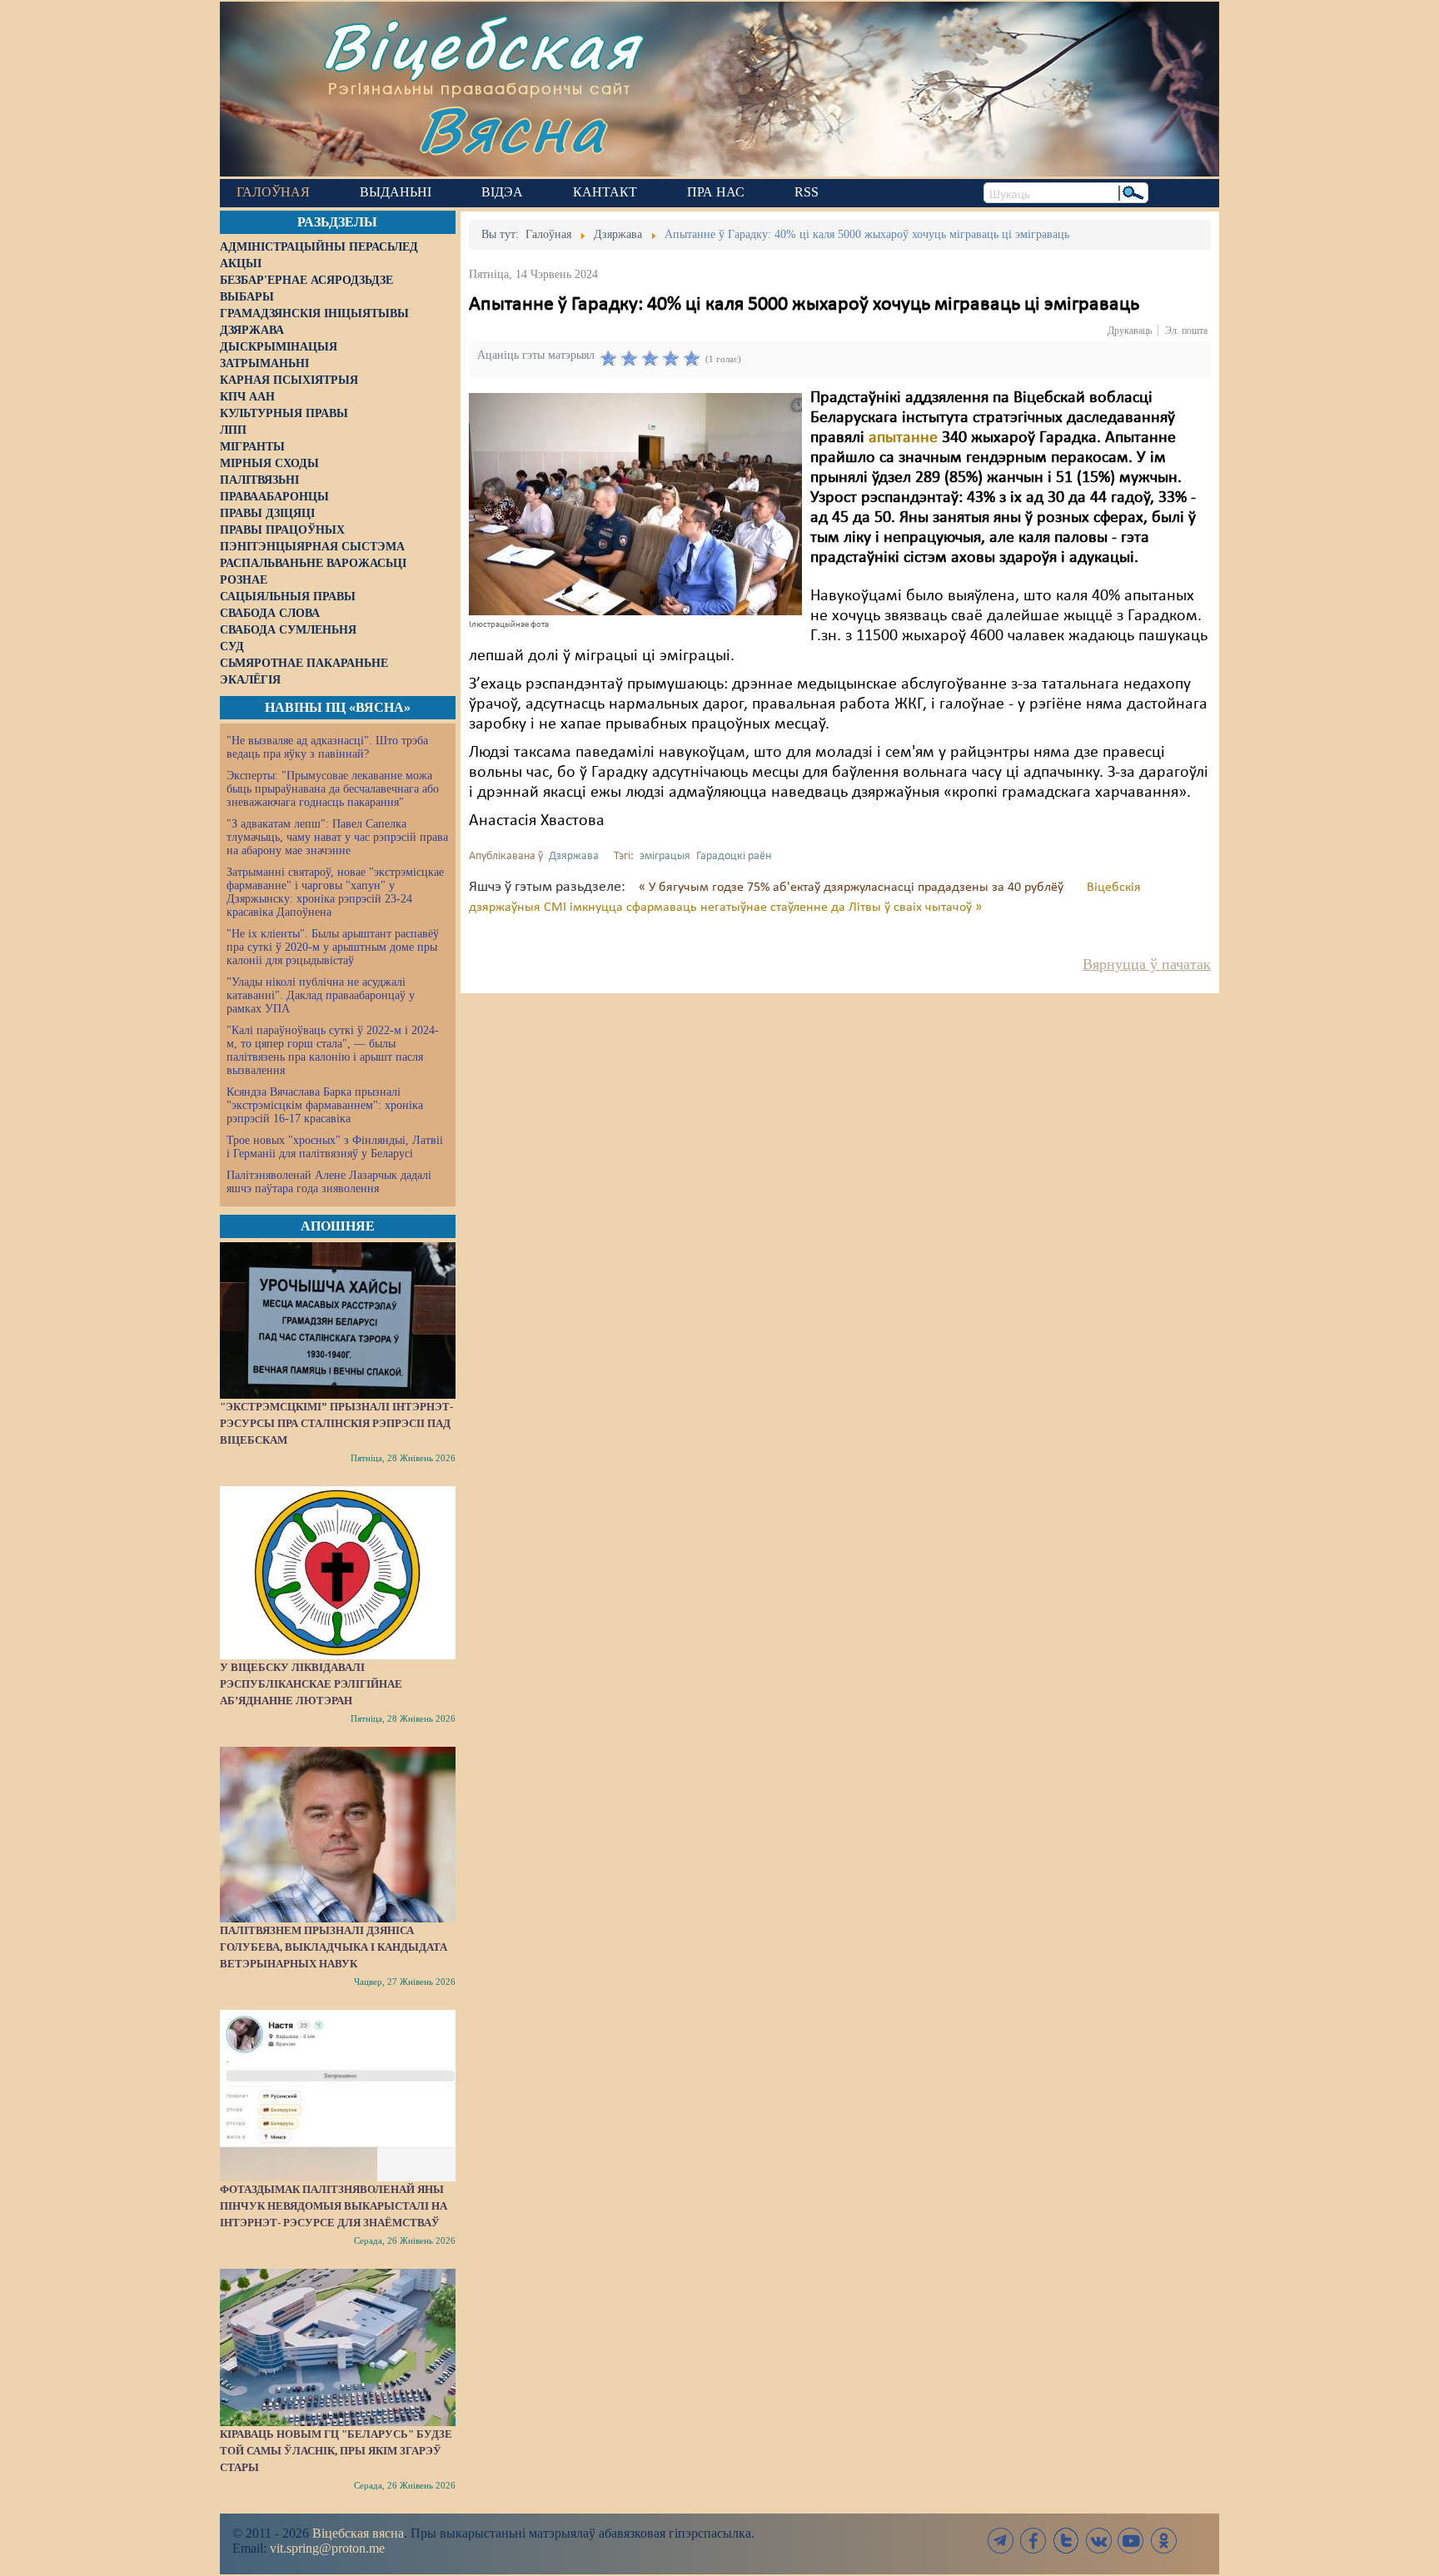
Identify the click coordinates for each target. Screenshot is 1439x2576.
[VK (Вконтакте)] (1098, 2541)
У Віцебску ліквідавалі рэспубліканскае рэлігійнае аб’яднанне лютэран (311, 1684)
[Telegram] (1001, 2541)
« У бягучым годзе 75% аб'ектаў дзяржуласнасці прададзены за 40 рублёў (853, 888)
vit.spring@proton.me (327, 2548)
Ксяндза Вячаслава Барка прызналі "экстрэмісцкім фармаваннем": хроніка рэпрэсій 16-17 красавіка (325, 1105)
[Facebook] (1033, 2541)
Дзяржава (574, 856)
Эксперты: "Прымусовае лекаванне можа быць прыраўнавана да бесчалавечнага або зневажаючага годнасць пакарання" (333, 789)
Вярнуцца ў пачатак (1147, 964)
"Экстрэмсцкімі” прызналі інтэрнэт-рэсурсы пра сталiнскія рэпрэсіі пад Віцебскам (336, 1423)
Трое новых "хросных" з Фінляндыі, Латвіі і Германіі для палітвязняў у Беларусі (335, 1147)
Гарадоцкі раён (734, 856)
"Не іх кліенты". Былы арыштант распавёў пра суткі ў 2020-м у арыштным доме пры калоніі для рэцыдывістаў (333, 947)
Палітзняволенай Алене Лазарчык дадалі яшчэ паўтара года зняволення (329, 1182)
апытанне (903, 438)
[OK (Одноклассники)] (1163, 2541)
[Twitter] (1066, 2541)
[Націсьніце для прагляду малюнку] (635, 504)
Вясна (512, 129)
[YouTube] (1131, 2541)
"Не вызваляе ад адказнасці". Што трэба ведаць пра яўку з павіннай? (327, 747)
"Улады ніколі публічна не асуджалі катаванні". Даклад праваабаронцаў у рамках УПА (321, 995)
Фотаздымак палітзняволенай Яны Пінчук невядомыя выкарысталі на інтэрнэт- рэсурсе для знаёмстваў (334, 2206)
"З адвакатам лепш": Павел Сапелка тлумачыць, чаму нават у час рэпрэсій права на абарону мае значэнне (337, 837)
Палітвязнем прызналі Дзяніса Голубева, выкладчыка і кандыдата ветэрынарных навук (334, 1947)
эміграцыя (665, 856)
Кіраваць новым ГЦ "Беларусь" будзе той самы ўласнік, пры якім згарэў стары (336, 2451)
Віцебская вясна (358, 2533)
